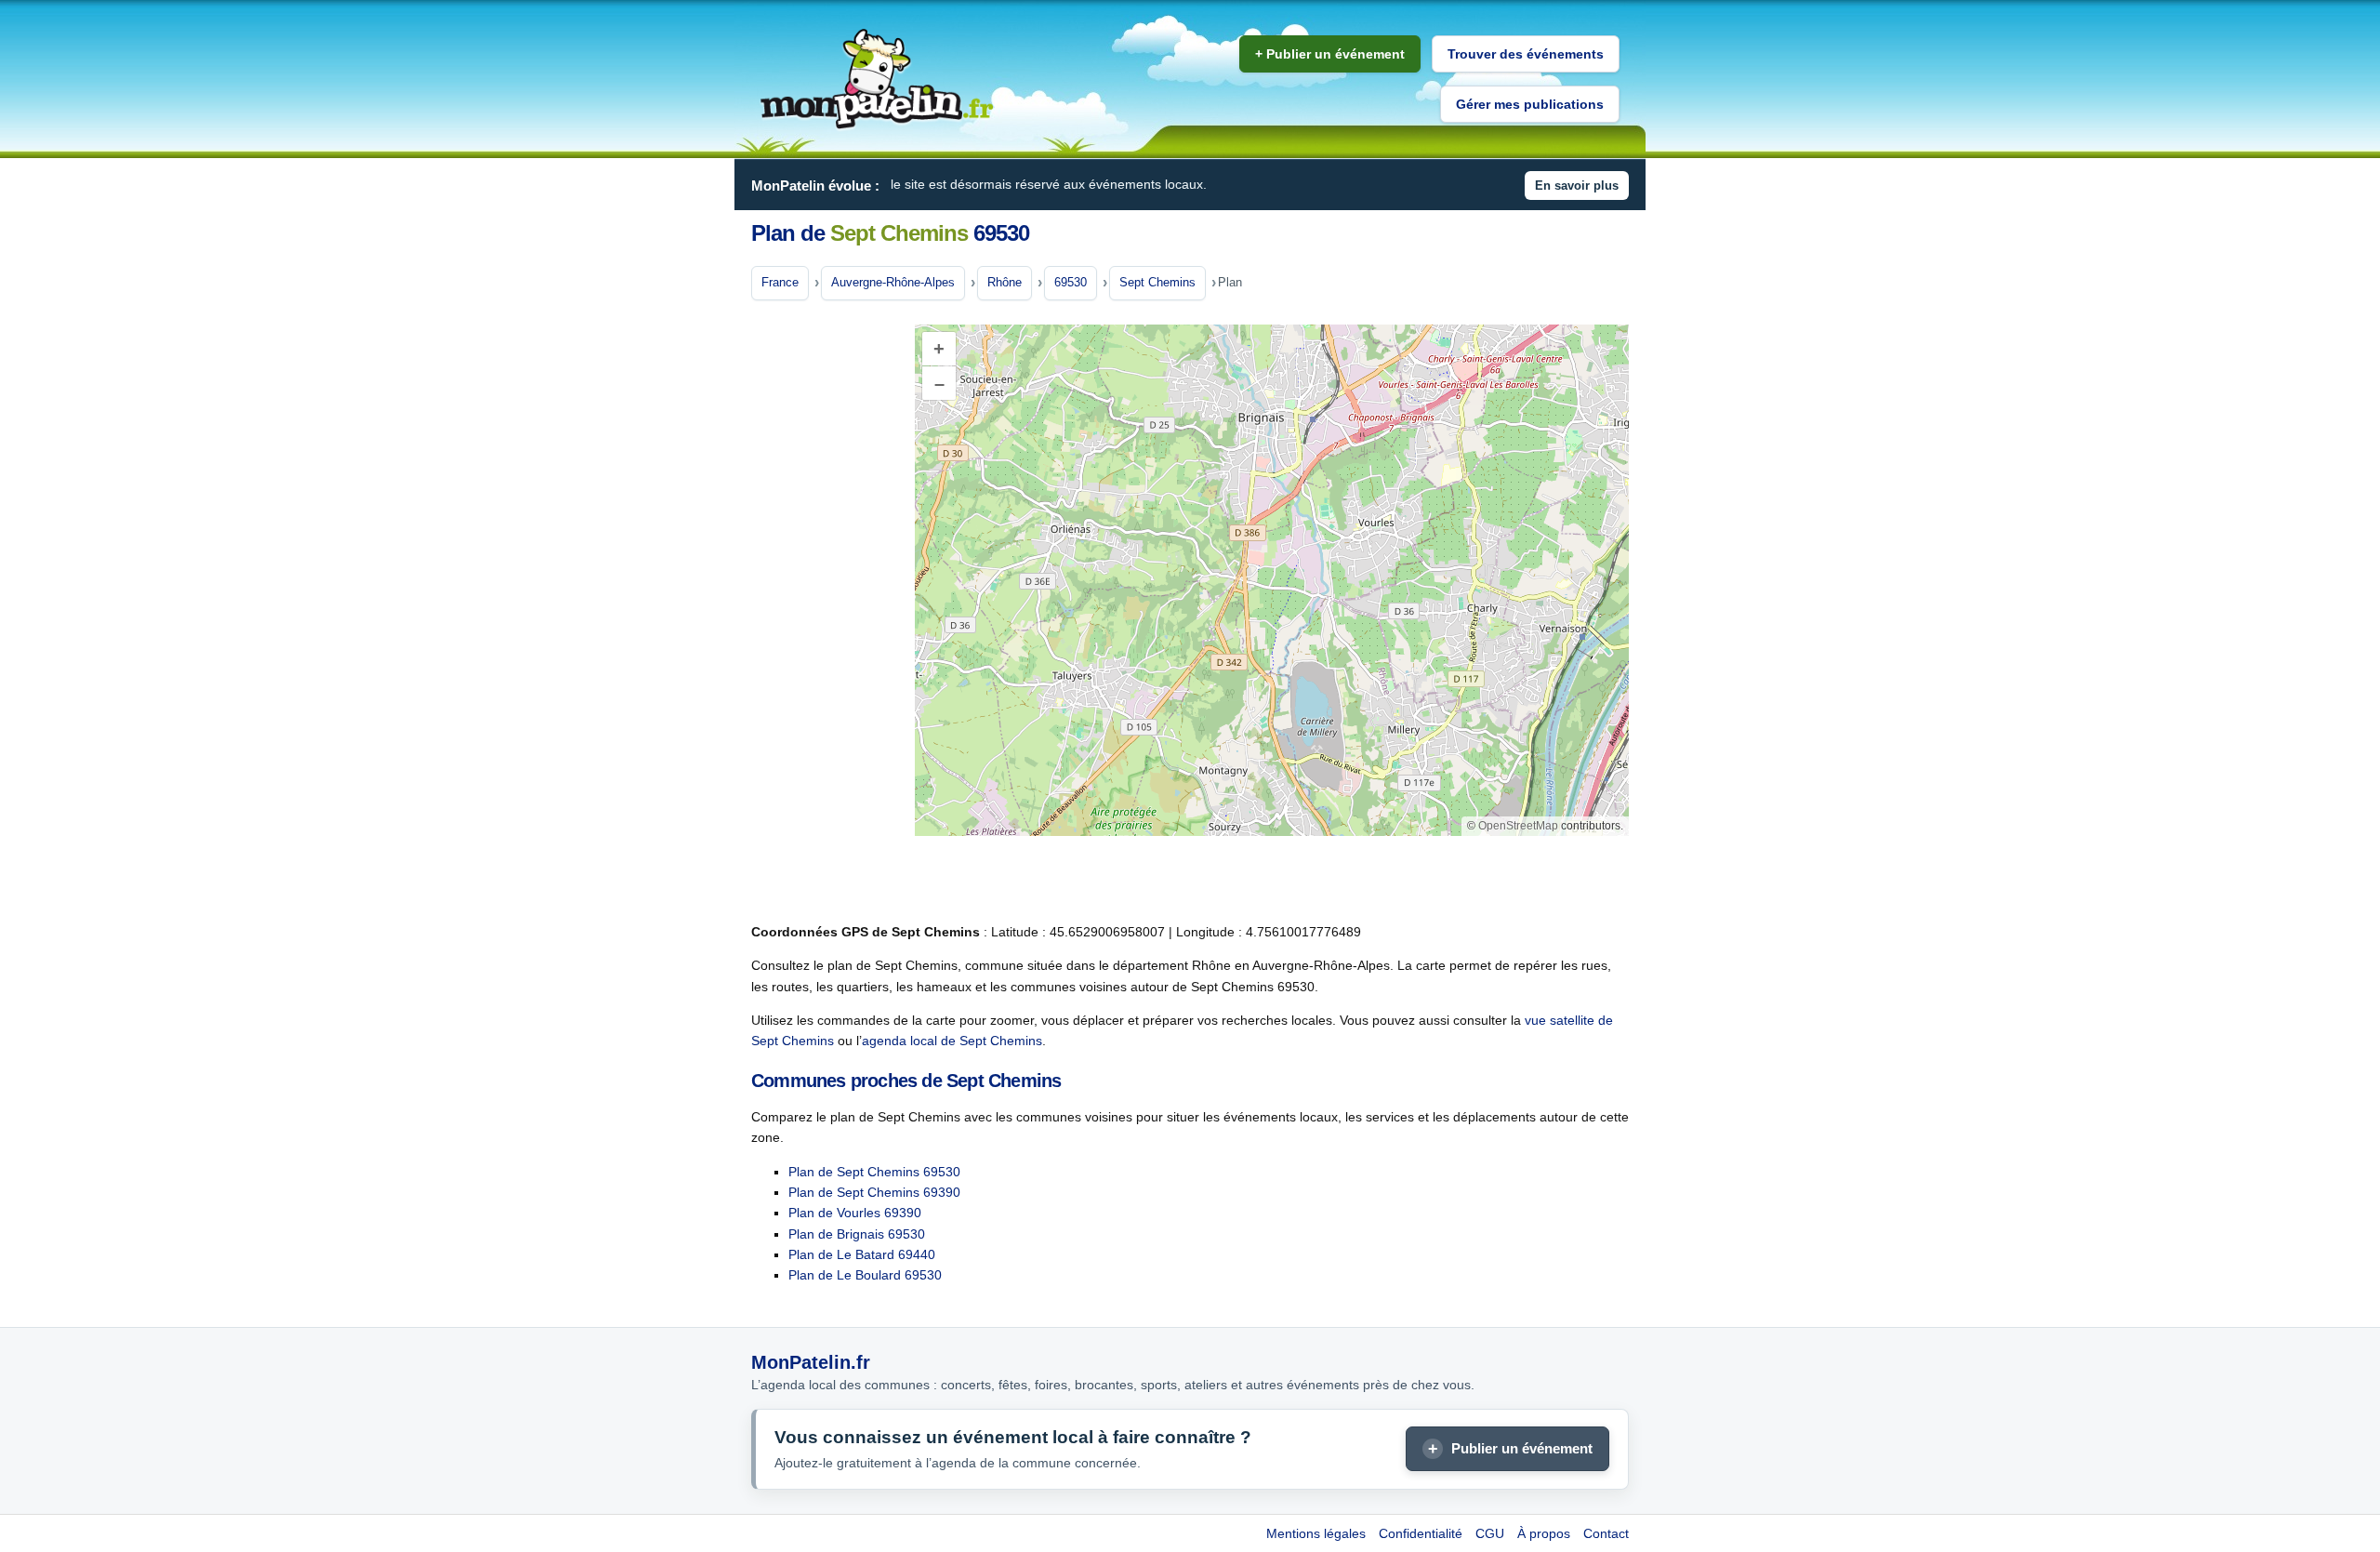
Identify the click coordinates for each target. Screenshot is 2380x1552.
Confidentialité (1421, 1533)
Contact (1606, 1533)
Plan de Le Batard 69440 (862, 1254)
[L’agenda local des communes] (877, 80)
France (780, 282)
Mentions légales (1316, 1533)
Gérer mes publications (1530, 104)
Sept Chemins (1157, 282)
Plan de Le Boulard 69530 (865, 1275)
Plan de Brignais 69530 (857, 1234)
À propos (1544, 1533)
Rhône (1005, 282)
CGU (1490, 1533)
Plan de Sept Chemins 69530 (874, 1172)
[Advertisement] (826, 613)
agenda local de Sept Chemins (952, 1041)
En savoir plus (1577, 186)
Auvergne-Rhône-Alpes (893, 282)
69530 (1071, 282)
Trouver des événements (1526, 54)
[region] (1272, 580)
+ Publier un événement (1330, 54)
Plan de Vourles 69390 (855, 1213)
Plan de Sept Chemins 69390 (874, 1192)
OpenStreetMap (1518, 826)
